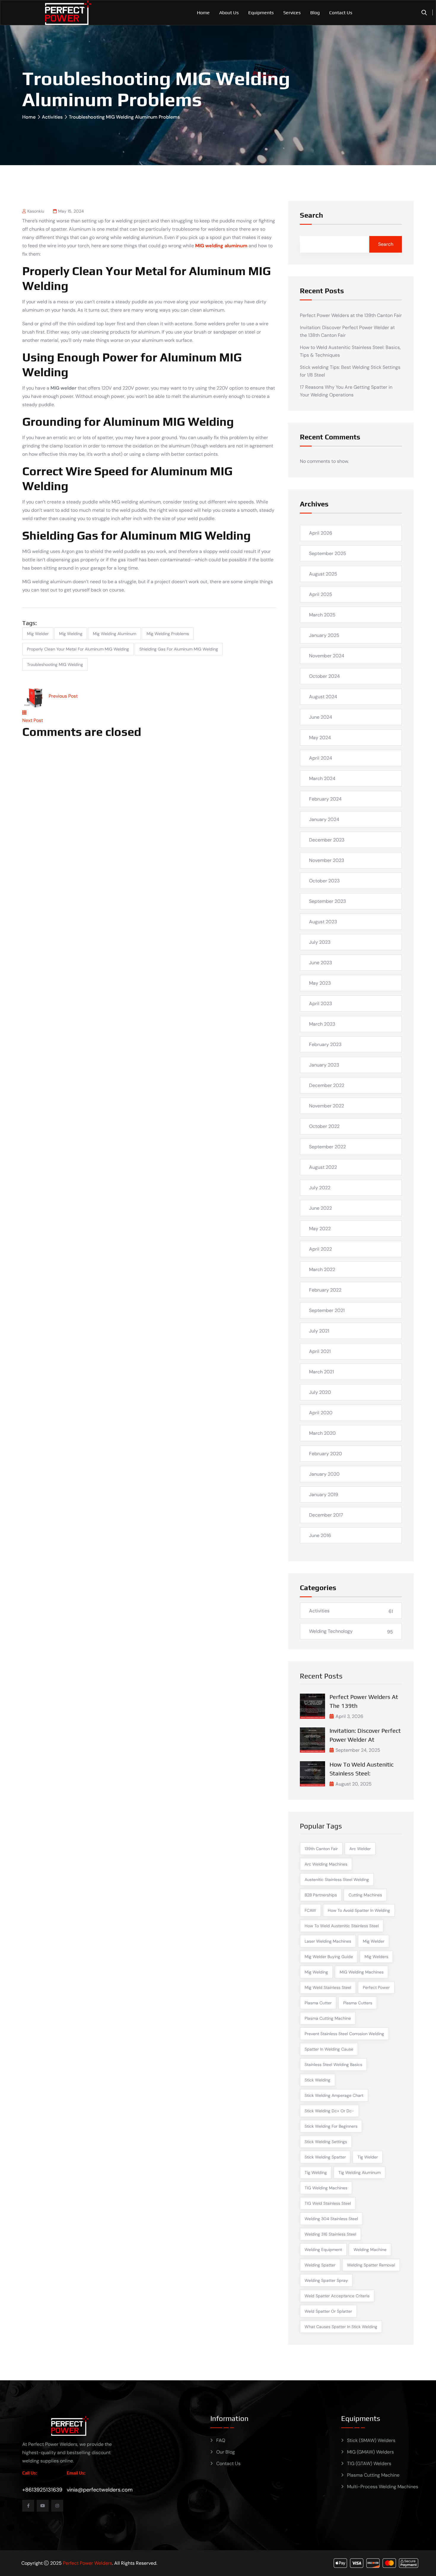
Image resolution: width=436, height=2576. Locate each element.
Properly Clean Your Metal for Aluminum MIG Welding (78, 649)
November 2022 (327, 1106)
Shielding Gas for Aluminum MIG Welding (179, 649)
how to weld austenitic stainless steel (342, 1926)
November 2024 (327, 656)
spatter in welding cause (329, 2049)
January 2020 (324, 1474)
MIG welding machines (362, 1972)
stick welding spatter (325, 2157)
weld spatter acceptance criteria (337, 2296)
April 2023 (320, 1004)
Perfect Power (376, 1987)
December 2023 (327, 840)
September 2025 (328, 553)
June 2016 (320, 1535)
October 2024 (324, 676)
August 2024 (323, 697)
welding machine (370, 2250)
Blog (315, 13)
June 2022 (320, 1208)
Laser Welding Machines (328, 1941)
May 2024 (320, 738)
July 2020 (320, 1392)
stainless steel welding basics (333, 2065)
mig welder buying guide (329, 1957)
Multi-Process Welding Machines (383, 2487)
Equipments (261, 13)
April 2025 (321, 594)
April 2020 (321, 1413)
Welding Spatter (320, 2265)
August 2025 (323, 574)
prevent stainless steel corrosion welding (344, 2034)
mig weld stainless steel (328, 1987)
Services (292, 13)
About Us (229, 13)
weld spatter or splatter (328, 2311)
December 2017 (326, 1515)
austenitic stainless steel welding (337, 1880)
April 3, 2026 (349, 1716)
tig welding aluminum (359, 2172)
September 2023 (327, 901)
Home (203, 13)
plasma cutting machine (328, 2018)
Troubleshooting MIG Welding (55, 664)
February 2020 (326, 1454)
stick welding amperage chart (334, 2095)
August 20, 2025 (354, 1784)
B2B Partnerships (321, 1895)
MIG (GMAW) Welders (370, 2452)
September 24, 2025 (358, 1750)
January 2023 (324, 1065)
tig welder (368, 2157)
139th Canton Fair (321, 1849)
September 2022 (327, 1147)
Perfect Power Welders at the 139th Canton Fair (351, 315)
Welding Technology (331, 1631)
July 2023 (320, 942)
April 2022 (320, 1249)
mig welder (38, 634)
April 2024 (321, 758)
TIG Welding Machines (326, 2188)
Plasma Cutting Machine (373, 2475)
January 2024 (324, 819)
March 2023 (322, 1024)
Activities (52, 117)
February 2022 (325, 1290)
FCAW (310, 1910)
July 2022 (320, 1188)
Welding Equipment (323, 2250)
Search (311, 215)
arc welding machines (326, 1864)
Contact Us (341, 13)
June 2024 (321, 717)
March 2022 (322, 1269)
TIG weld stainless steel (328, 2203)
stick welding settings (326, 2142)
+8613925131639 (42, 2490)
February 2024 (325, 799)
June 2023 (320, 963)
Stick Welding (318, 2080)
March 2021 (322, 1372)
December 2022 (327, 1085)
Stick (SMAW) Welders (371, 2440)
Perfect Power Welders (87, 2563)
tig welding (316, 2172)
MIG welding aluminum (221, 246)
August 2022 (323, 1167)
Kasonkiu (36, 211)
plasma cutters (358, 2003)
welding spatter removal (371, 2265)
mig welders (376, 1957)
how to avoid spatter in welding (359, 1910)
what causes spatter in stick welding (341, 2327)
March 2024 (322, 778)
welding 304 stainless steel (331, 2219)
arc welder (360, 1849)
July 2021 (319, 1331)
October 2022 (324, 1126)
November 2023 (327, 860)
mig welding (71, 634)
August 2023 (323, 922)
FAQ (221, 2440)
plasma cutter (318, 2003)
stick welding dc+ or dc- (329, 2111)
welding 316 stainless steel (330, 2234)
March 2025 (322, 615)
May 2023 (320, 983)
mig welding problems (168, 634)
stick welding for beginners (331, 2126)
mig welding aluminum (114, 634)
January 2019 (324, 1495)
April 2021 (320, 1351)
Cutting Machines (365, 1895)
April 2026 (321, 533)
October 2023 (324, 881)
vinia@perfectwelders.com (100, 2490)
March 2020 (322, 1433)
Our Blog (226, 2452)
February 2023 (325, 1044)
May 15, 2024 (71, 211)
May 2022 (320, 1229)
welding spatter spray (326, 2280)
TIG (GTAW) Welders (369, 2463)
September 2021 (327, 1310)
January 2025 (324, 635)
